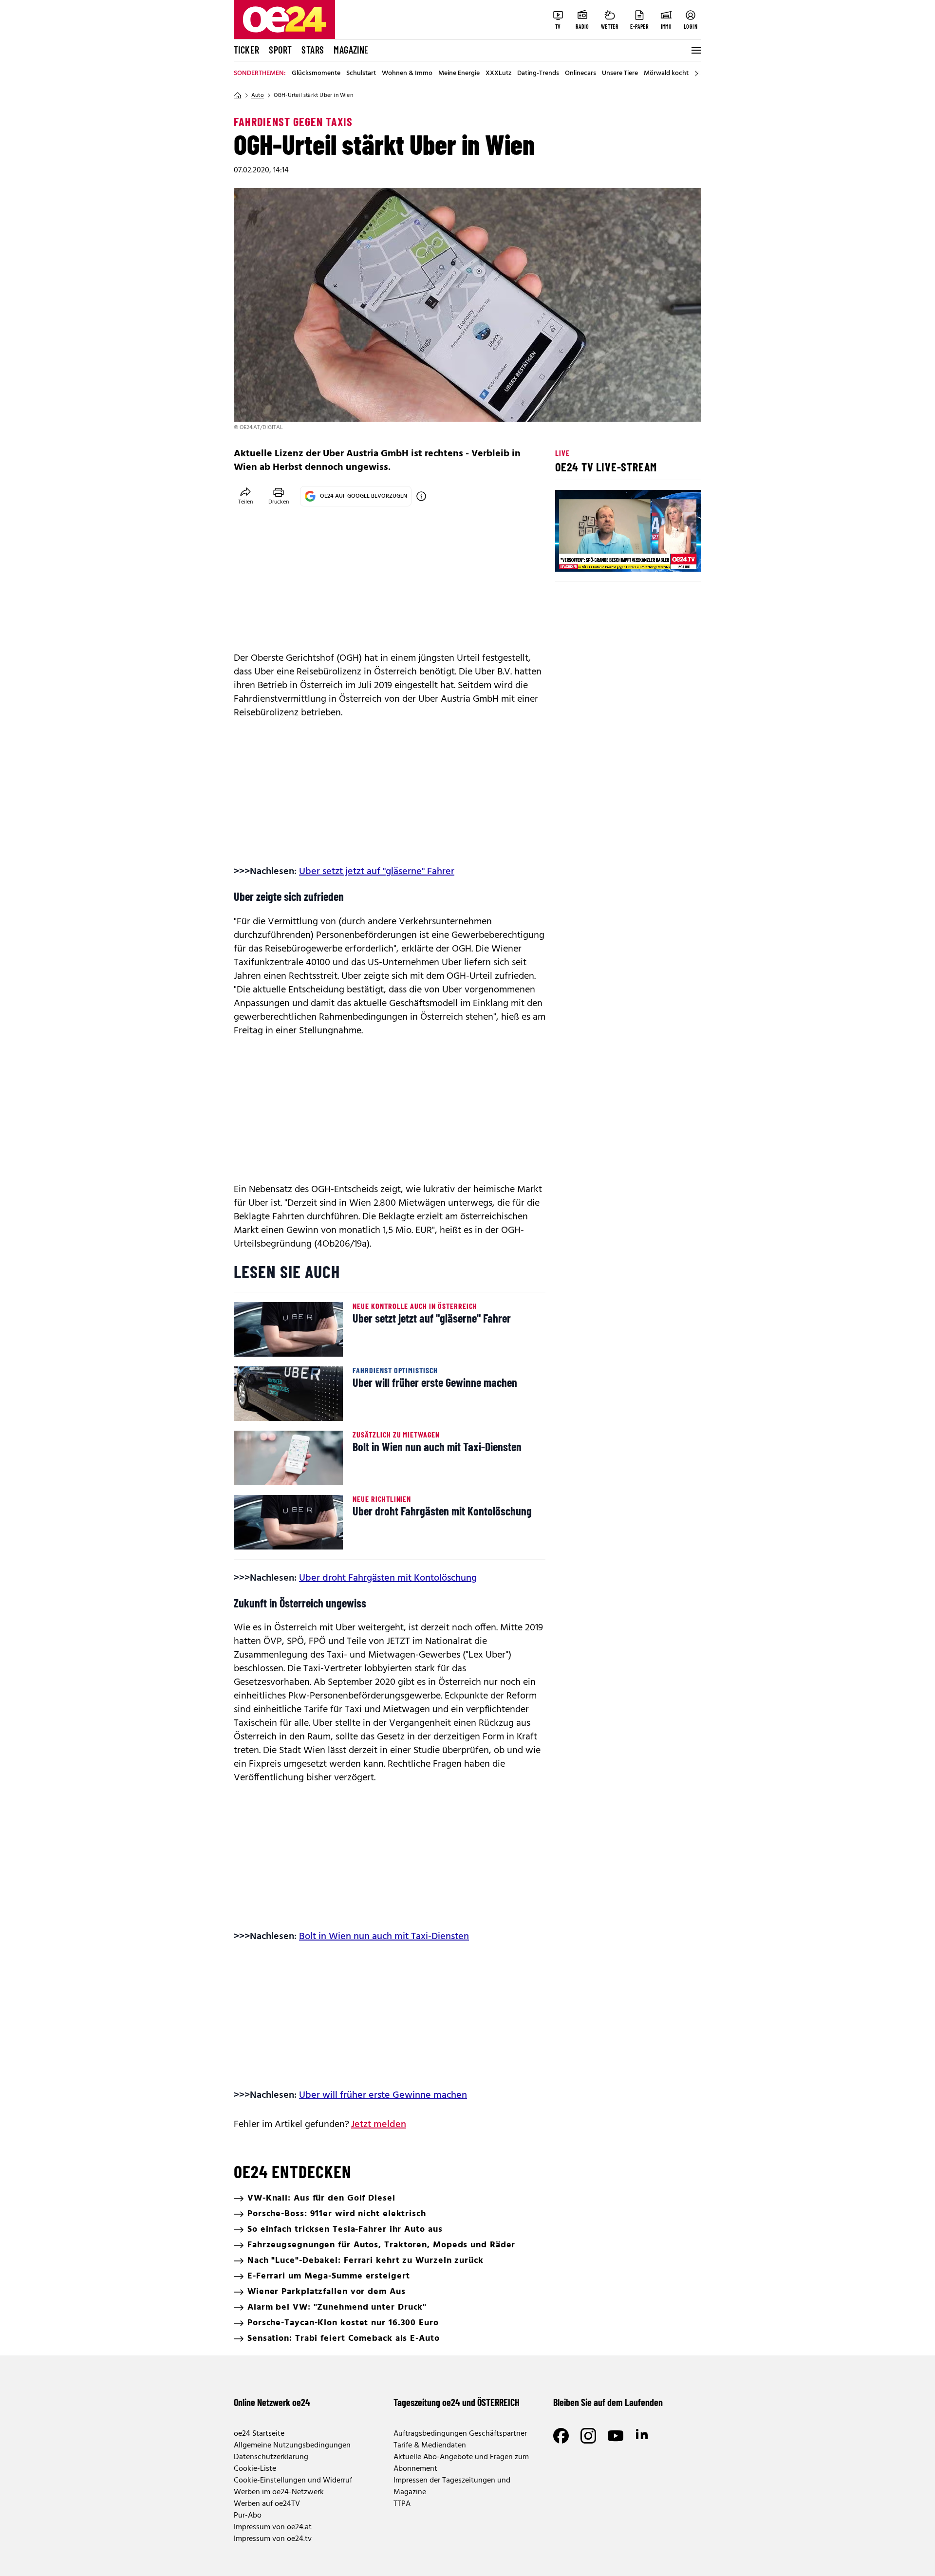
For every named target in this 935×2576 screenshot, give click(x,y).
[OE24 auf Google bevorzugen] (421, 496)
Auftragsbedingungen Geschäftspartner (460, 2434)
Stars (313, 50)
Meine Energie (459, 74)
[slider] (603, 556)
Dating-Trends (538, 74)
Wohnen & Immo (407, 74)
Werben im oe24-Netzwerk (279, 2492)
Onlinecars (580, 74)
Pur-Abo (248, 2516)
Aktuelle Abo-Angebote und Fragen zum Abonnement (461, 2463)
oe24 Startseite (259, 2434)
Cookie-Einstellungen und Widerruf (293, 2481)
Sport (280, 50)
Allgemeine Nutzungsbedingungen (292, 2445)
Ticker (246, 50)
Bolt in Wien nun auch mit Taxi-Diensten (384, 1937)
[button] (571, 556)
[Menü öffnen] (695, 50)
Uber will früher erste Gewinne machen (383, 2095)
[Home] (238, 95)
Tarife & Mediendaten (430, 2445)
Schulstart (361, 74)
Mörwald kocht (666, 74)
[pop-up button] (670, 556)
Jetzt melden (379, 2125)
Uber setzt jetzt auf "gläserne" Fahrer (377, 872)
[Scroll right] (696, 74)
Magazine (351, 50)
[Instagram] (588, 2436)
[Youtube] (616, 2436)
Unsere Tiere (620, 74)
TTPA (402, 2504)
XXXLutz (498, 74)
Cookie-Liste (255, 2469)
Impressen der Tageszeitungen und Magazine (452, 2486)
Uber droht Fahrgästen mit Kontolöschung (388, 1578)
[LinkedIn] (643, 2436)
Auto (258, 95)
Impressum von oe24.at (273, 2527)
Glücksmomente (316, 74)
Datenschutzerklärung (271, 2457)
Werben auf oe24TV (267, 2504)
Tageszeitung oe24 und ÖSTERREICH (457, 2402)
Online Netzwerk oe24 (272, 2402)
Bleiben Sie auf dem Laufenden (608, 2402)
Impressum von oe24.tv (273, 2539)
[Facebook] (561, 2436)
